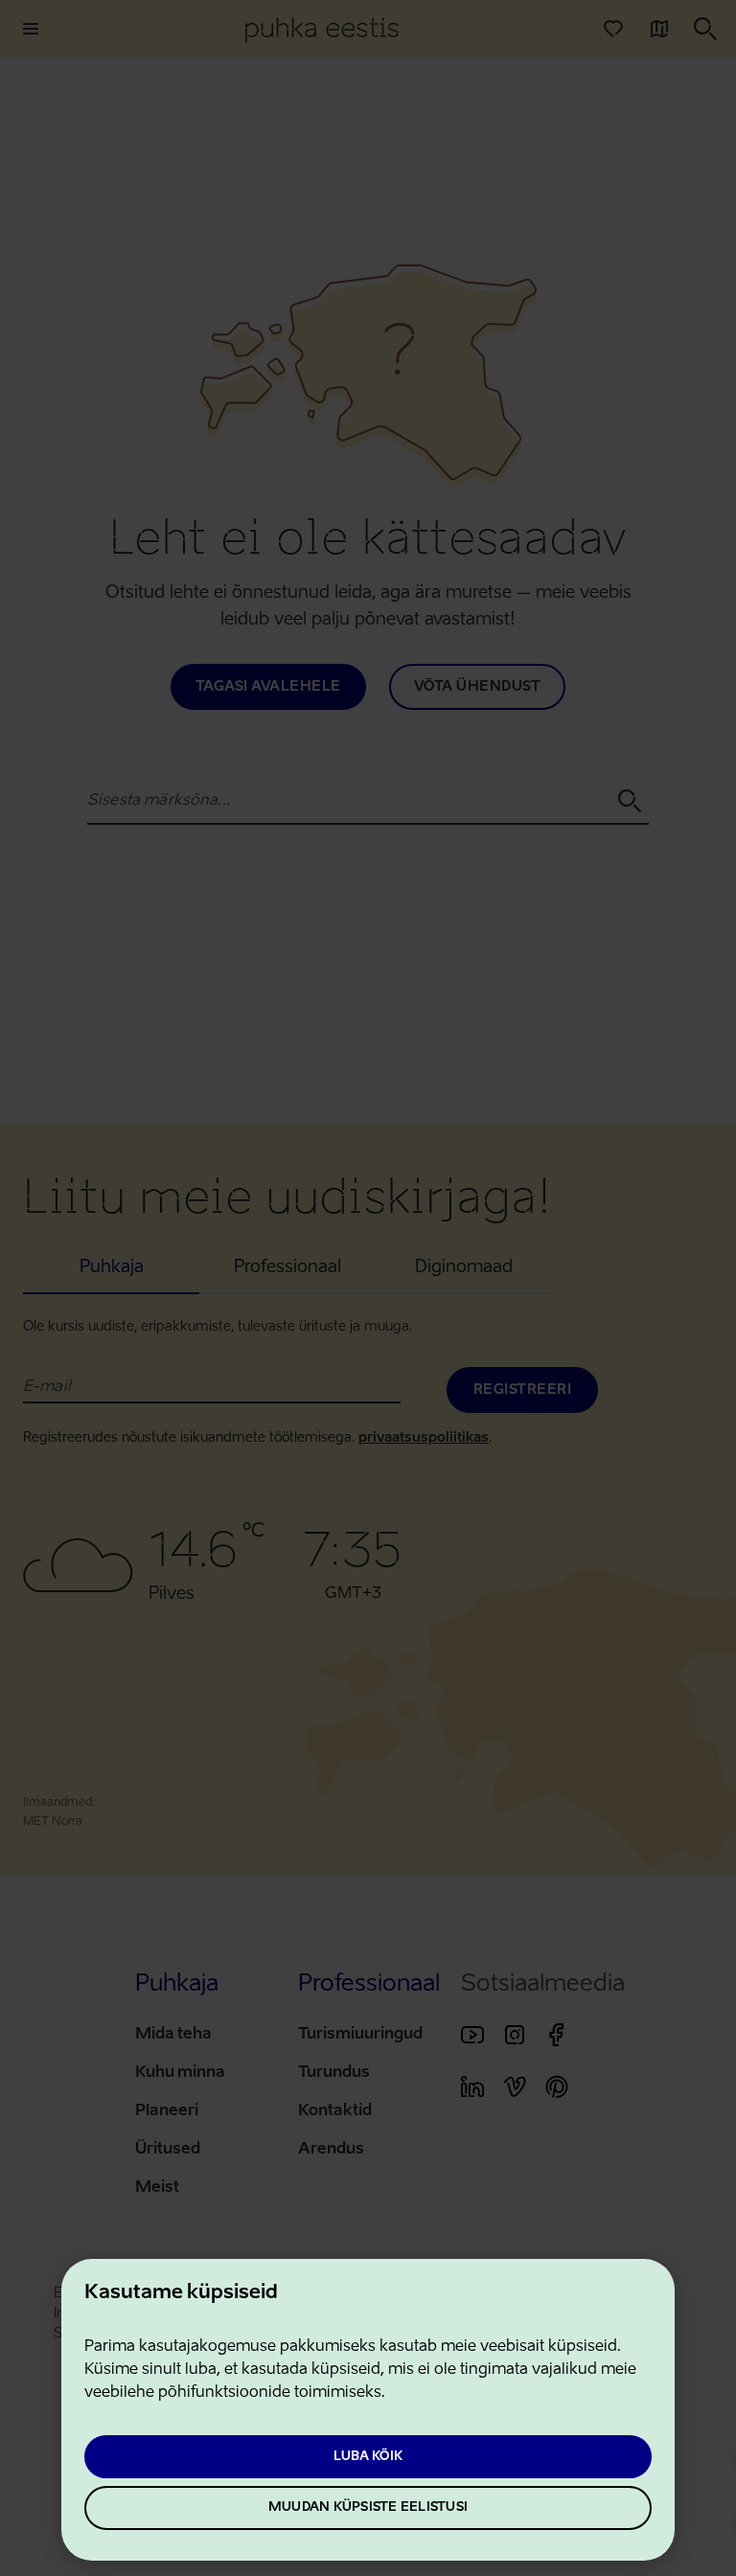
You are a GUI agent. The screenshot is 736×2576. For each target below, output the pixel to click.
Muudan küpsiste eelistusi (368, 2508)
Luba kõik (368, 2457)
